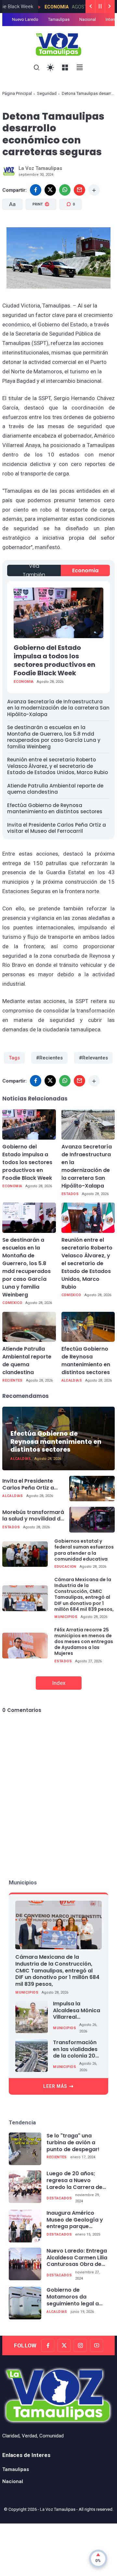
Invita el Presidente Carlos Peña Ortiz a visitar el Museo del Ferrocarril (57, 828)
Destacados (59, 2198)
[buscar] (37, 68)
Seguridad (47, 93)
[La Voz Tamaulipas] (59, 44)
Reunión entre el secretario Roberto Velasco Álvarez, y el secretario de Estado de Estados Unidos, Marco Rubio (58, 766)
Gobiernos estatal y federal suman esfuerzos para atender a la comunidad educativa (84, 1550)
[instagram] (80, 2345)
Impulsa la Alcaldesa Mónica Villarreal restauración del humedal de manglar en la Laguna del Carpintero (77, 2011)
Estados (70, 1194)
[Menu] (65, 68)
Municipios (66, 1617)
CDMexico (12, 1303)
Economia (36, 7)
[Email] (79, 190)
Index (59, 1683)
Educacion (65, 1567)
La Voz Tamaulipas (58, 2509)
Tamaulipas (59, 19)
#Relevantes (93, 1058)
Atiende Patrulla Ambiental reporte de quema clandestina (55, 789)
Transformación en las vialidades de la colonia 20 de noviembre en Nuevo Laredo (75, 2049)
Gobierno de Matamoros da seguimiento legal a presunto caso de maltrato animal (73, 2297)
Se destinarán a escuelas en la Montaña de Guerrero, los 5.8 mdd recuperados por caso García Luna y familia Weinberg (54, 737)
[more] (94, 190)
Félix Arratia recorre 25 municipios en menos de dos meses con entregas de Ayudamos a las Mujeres (84, 1642)
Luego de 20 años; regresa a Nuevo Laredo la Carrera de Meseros (74, 2180)
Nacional (88, 19)
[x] (50, 190)
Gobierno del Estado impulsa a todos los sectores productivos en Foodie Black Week (54, 660)
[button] (40, 233)
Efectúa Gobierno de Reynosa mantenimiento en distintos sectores (55, 809)
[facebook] (36, 190)
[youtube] (97, 2345)
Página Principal (17, 93)
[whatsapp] (65, 190)
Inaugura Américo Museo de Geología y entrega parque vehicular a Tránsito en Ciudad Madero (77, 2220)
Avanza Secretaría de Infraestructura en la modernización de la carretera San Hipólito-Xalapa (58, 708)
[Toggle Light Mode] (51, 68)
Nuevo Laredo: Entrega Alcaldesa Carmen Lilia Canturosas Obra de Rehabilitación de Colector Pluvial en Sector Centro (77, 2258)
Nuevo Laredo (25, 19)
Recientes (13, 1380)
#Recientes (49, 1058)
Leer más (55, 2086)
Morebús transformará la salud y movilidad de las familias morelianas (33, 1516)
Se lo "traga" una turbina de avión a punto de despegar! (73, 2143)
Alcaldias (72, 1380)
